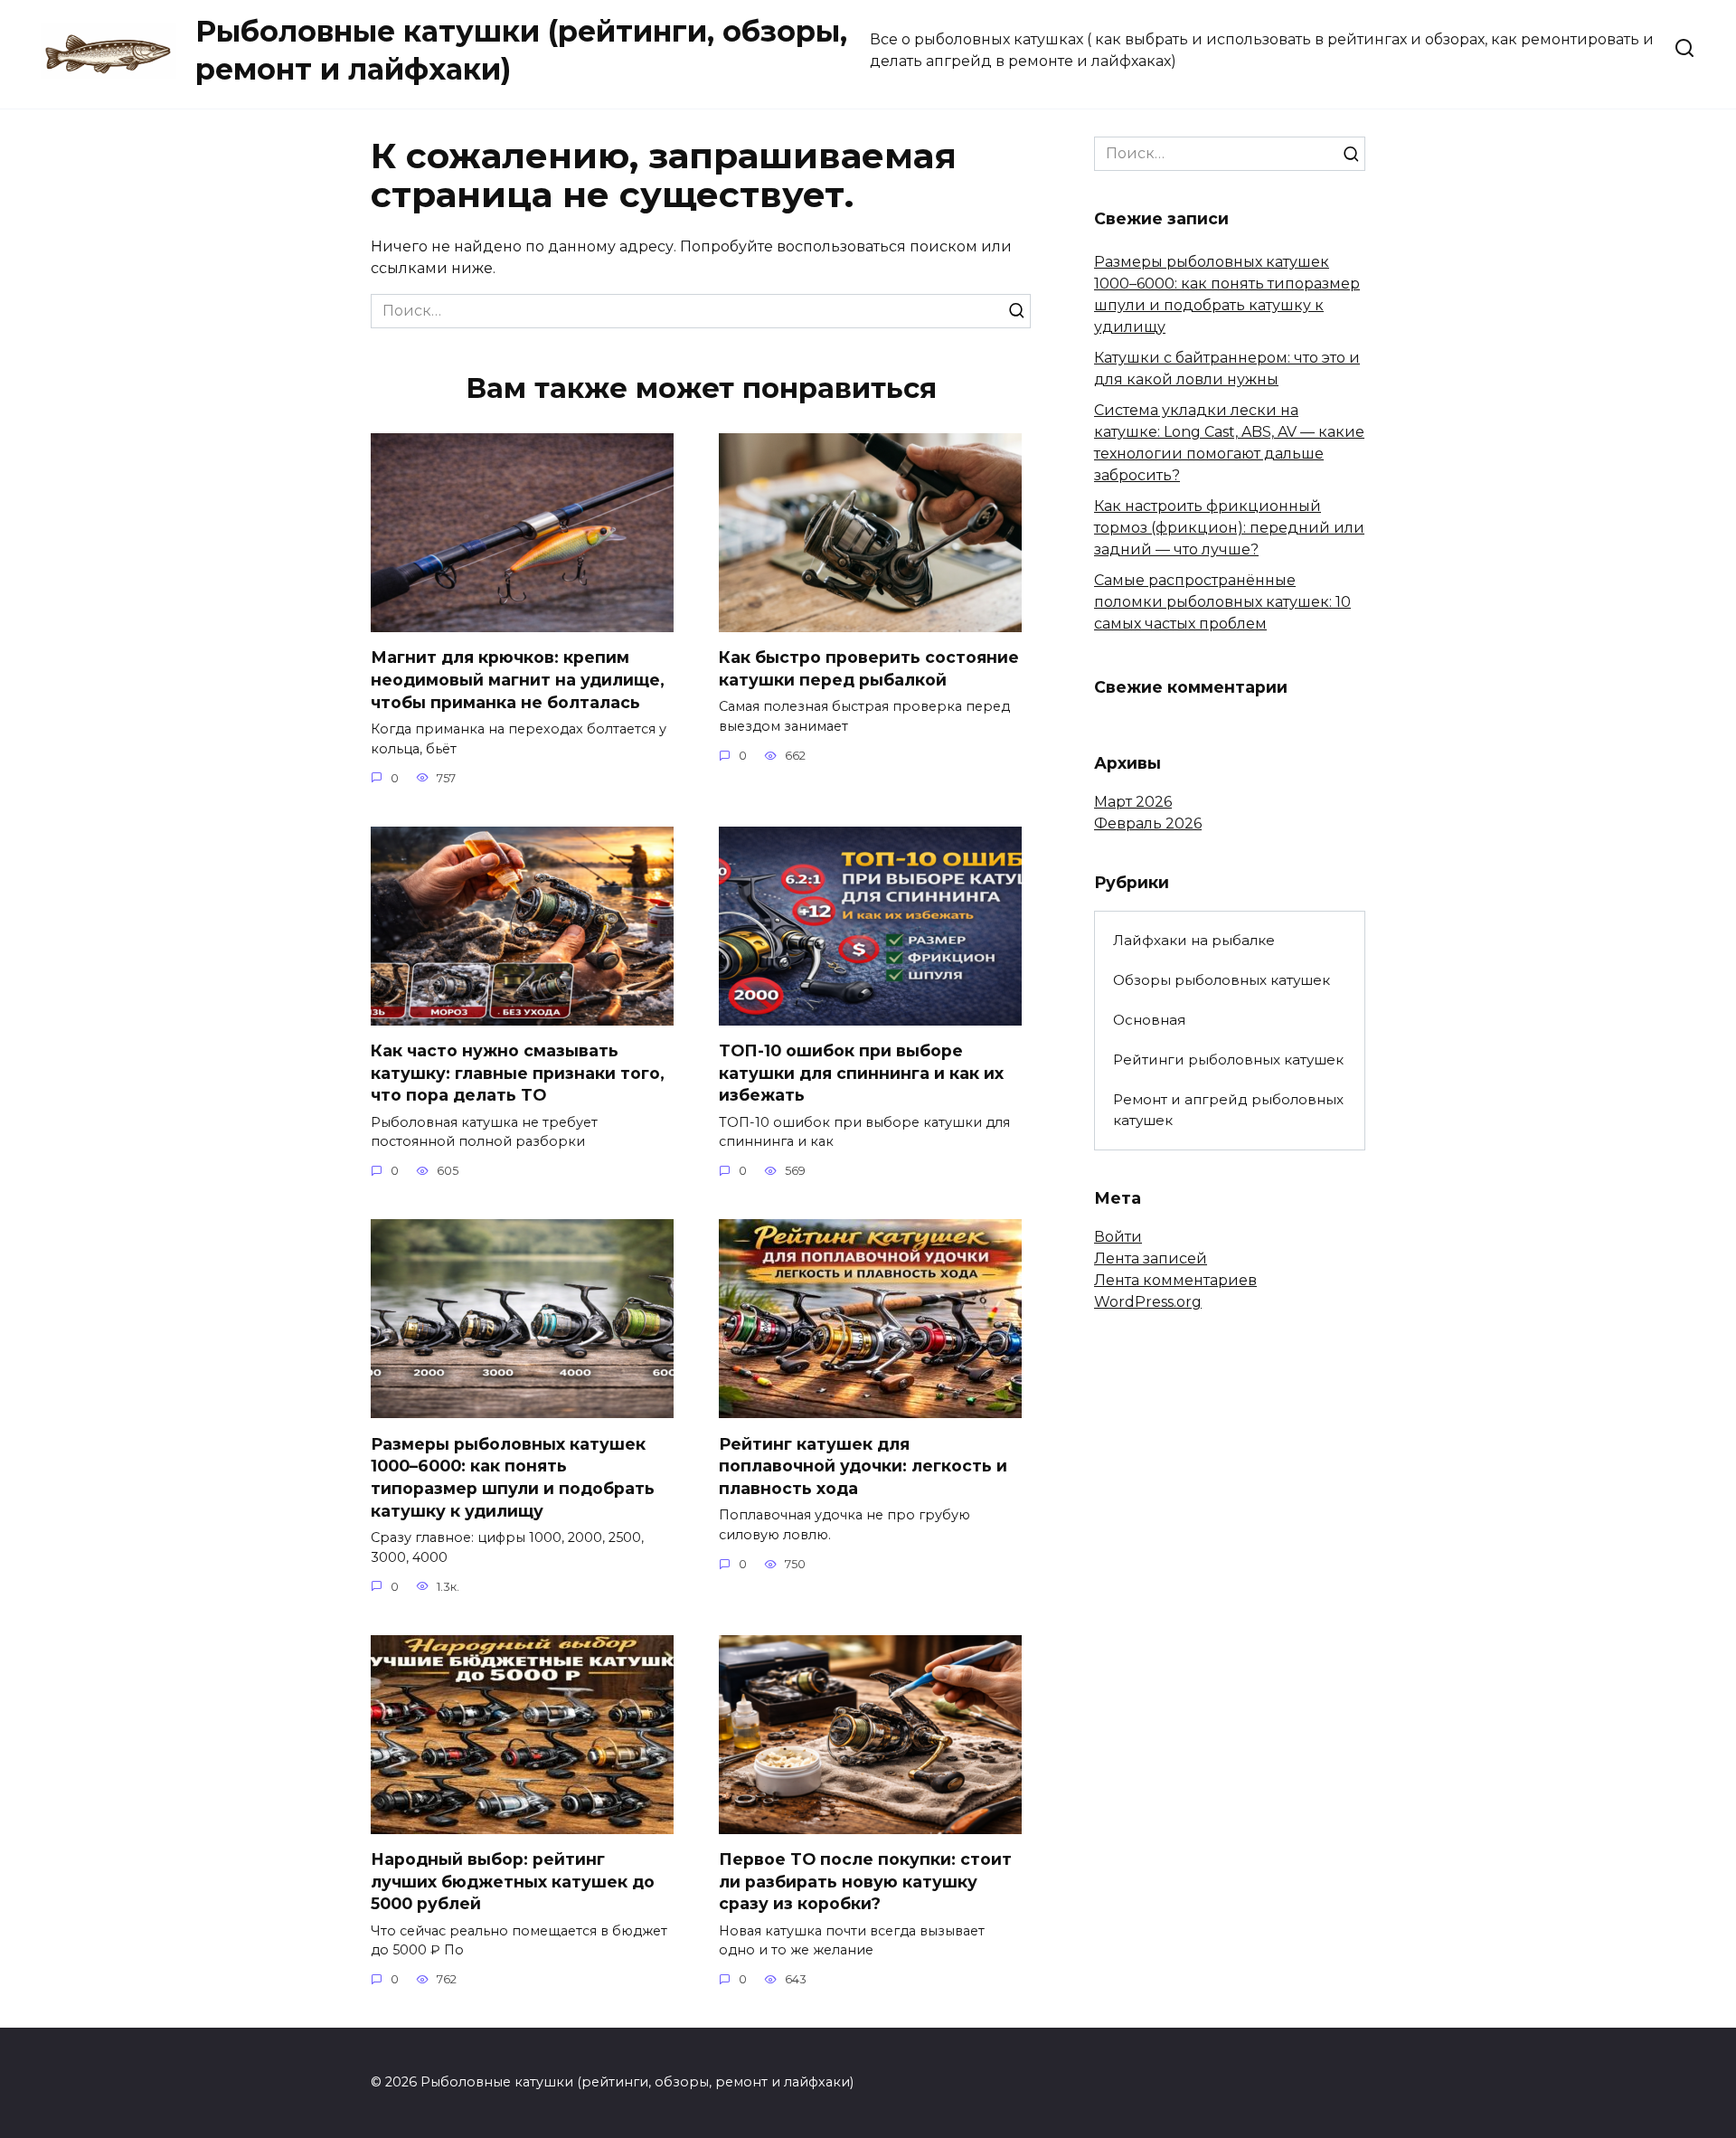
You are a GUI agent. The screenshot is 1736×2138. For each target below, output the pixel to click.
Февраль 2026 (1148, 823)
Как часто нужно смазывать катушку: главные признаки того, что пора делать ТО (518, 1073)
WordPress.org (1148, 1302)
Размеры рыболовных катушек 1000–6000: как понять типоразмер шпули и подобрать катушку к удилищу (513, 1476)
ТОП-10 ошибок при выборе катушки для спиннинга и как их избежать (861, 1073)
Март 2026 (1133, 802)
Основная (1149, 1020)
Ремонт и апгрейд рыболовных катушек (1228, 1110)
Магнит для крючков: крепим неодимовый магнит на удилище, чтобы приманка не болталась (518, 679)
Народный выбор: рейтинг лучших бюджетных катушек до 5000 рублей (513, 1881)
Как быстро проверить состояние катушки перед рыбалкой (869, 668)
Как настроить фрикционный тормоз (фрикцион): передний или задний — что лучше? (1229, 528)
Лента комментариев (1175, 1280)
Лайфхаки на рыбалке (1194, 940)
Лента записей (1151, 1258)
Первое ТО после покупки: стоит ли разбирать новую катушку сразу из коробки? (865, 1881)
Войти (1118, 1237)
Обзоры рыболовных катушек (1222, 980)
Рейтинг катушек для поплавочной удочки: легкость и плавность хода (863, 1465)
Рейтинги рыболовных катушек (1228, 1060)
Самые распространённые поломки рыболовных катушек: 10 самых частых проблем (1222, 602)
